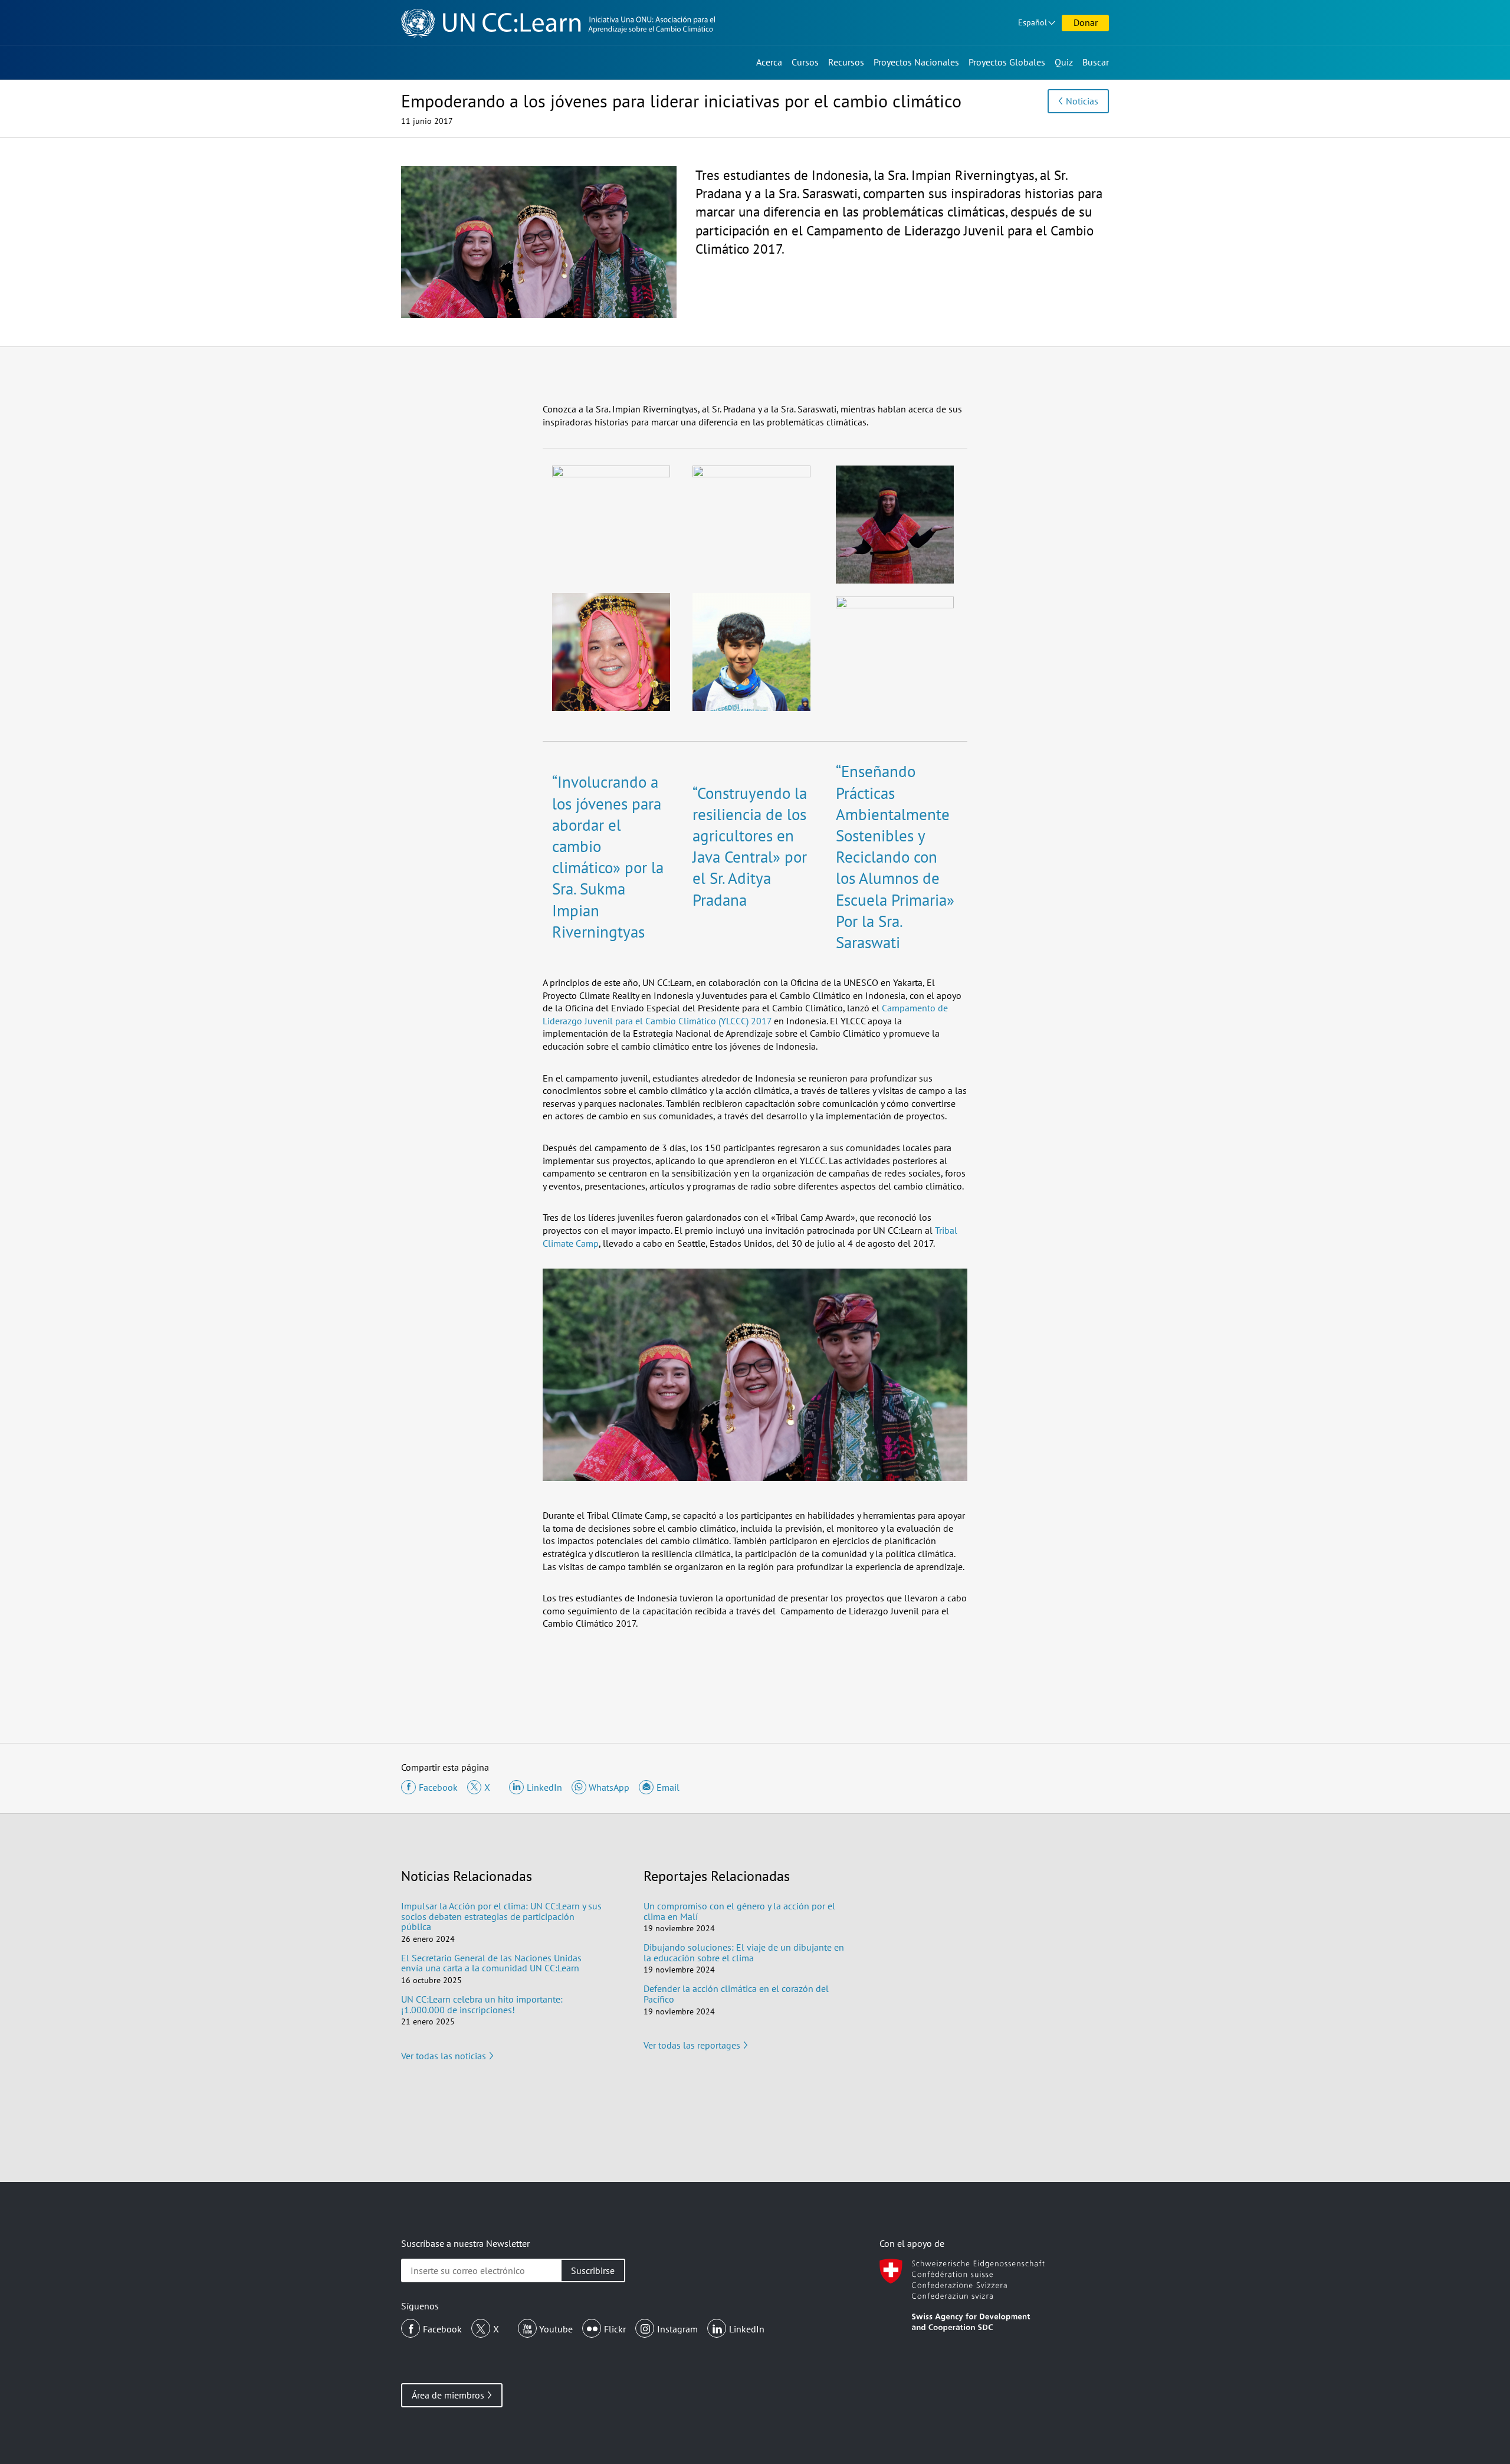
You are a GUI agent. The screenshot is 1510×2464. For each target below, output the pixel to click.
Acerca (769, 62)
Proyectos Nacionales (916, 62)
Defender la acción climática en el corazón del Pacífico (736, 1994)
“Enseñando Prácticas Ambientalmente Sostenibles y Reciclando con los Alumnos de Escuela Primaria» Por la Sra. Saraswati (895, 857)
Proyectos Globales (1007, 62)
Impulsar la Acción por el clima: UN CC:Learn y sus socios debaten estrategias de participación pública (501, 1916)
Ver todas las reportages (692, 2045)
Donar (1086, 22)
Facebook (442, 2329)
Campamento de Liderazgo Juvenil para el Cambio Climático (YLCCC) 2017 (745, 1014)
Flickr (615, 2329)
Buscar (1096, 62)
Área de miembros (448, 2395)
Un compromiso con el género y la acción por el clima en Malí (739, 1911)
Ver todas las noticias (444, 2056)
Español (1033, 22)
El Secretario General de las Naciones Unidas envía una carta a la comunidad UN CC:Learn (491, 1963)
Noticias (1082, 101)
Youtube (556, 2329)
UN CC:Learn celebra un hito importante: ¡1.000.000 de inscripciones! (482, 2004)
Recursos (846, 62)
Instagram (677, 2329)
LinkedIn (747, 2329)
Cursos (805, 62)
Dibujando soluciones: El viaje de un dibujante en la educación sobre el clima (744, 1952)
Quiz (1064, 62)
